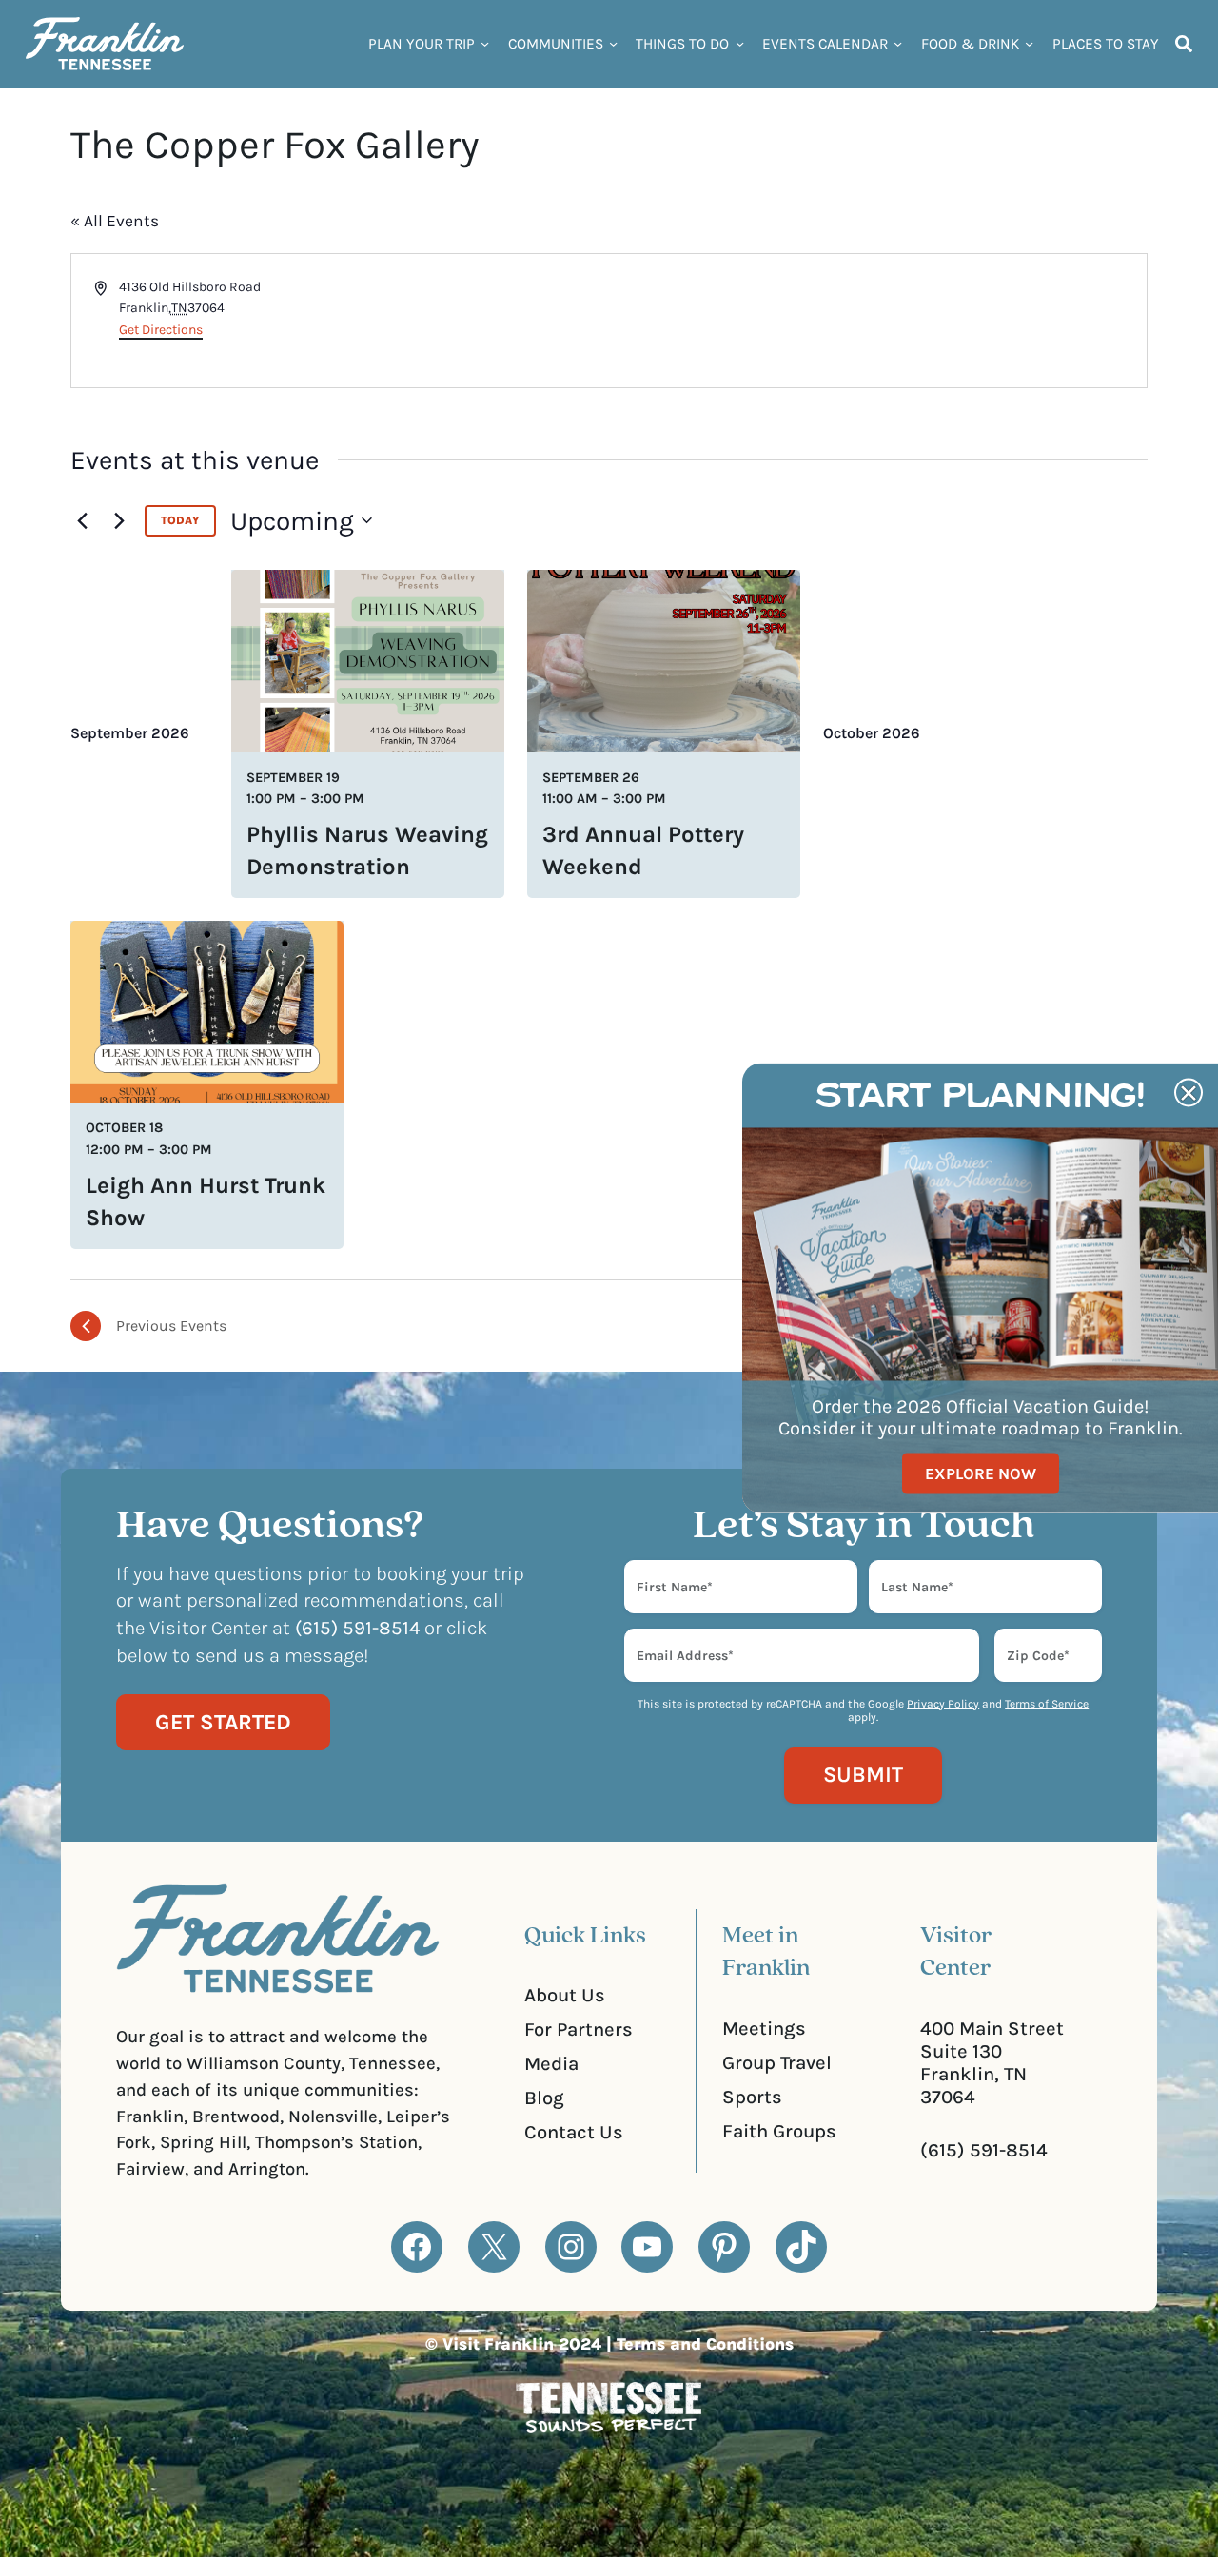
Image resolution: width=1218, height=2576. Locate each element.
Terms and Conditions (705, 2344)
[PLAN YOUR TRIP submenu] (485, 43)
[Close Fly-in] (1189, 1093)
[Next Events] (119, 520)
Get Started (223, 1722)
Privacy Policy (943, 1704)
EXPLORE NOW (981, 1473)
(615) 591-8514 (984, 2150)
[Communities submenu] (613, 43)
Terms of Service (1047, 1704)
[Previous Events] (82, 520)
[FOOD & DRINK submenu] (1029, 43)
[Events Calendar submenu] (898, 43)
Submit (863, 1775)
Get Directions (161, 330)
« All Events (115, 221)
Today (180, 520)
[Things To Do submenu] (740, 43)
